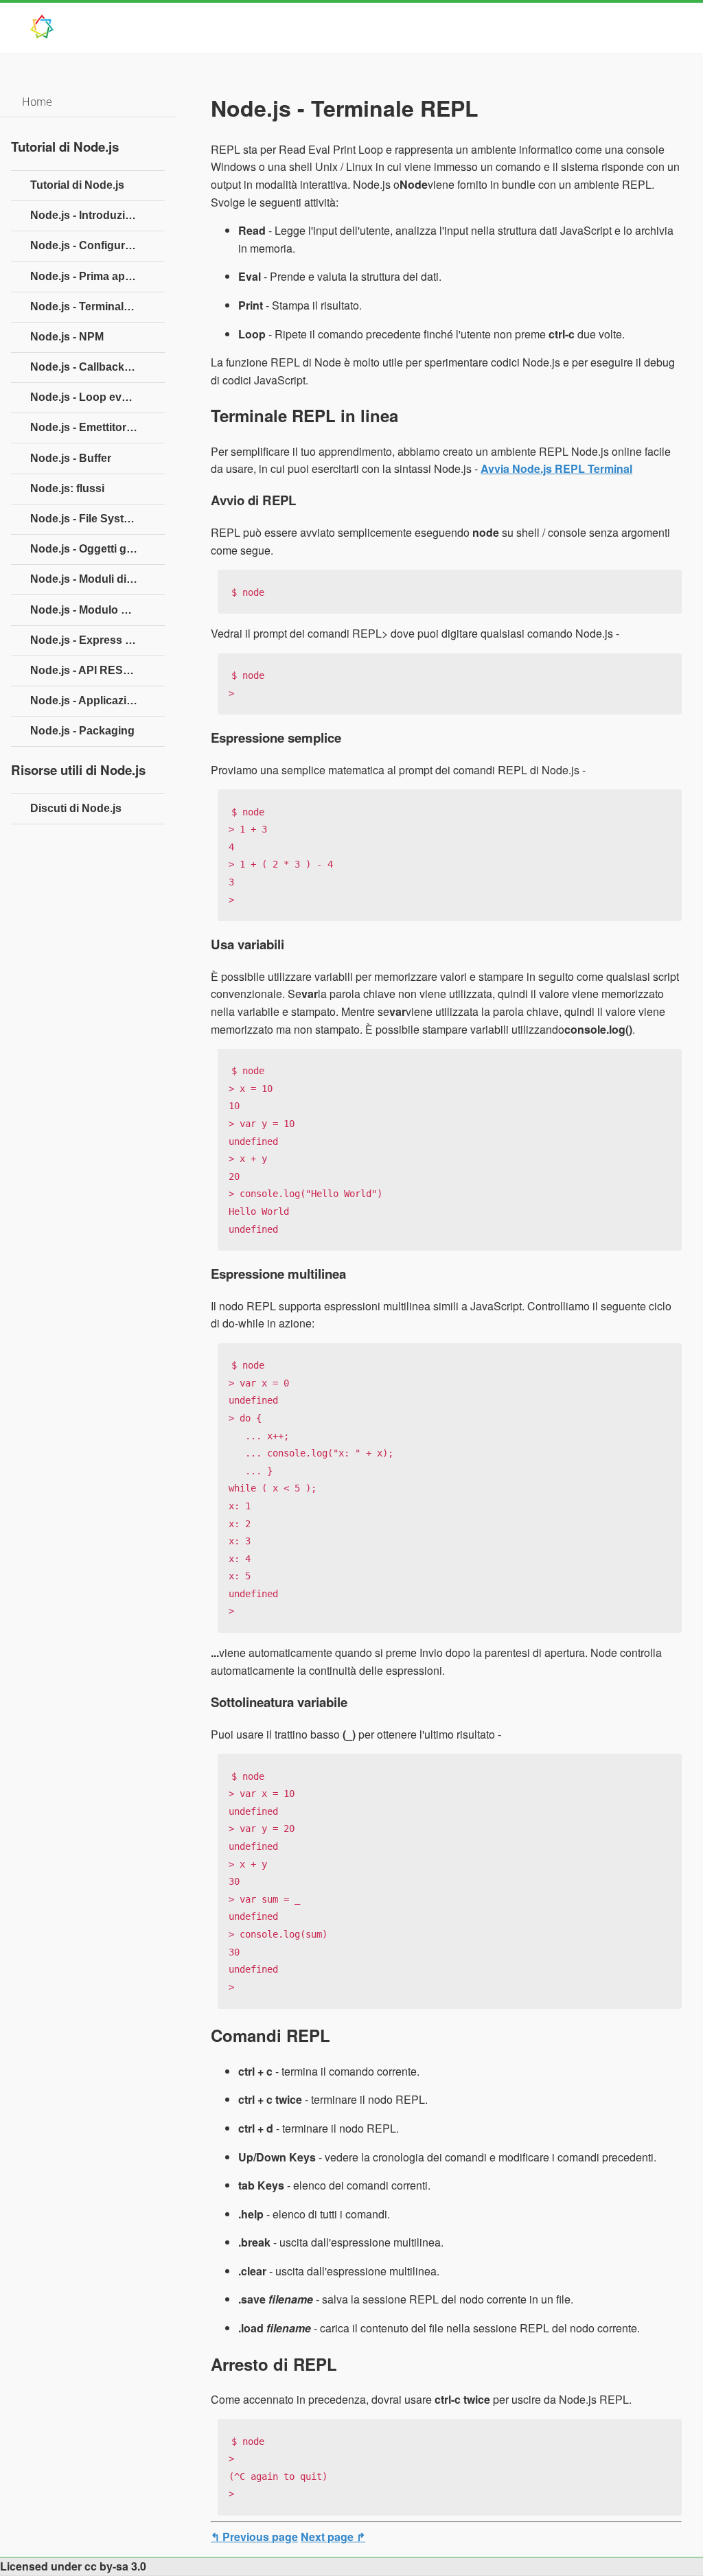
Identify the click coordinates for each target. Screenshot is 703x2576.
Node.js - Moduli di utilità (94, 579)
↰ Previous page (254, 2537)
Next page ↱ (333, 2537)
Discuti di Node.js (76, 808)
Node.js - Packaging (82, 731)
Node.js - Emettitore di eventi (97, 427)
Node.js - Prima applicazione (97, 276)
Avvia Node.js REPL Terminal (556, 468)
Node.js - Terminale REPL (96, 306)
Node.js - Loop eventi (85, 397)
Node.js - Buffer (71, 458)
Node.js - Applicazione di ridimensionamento (97, 700)
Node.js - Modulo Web (87, 610)
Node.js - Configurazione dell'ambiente (97, 245)
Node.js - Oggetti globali (92, 549)
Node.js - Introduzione (88, 215)
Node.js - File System (85, 519)
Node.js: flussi (67, 488)
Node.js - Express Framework (97, 640)
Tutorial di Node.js (77, 185)
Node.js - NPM (67, 337)
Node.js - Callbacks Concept (97, 367)
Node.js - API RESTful (87, 670)
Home (37, 102)
